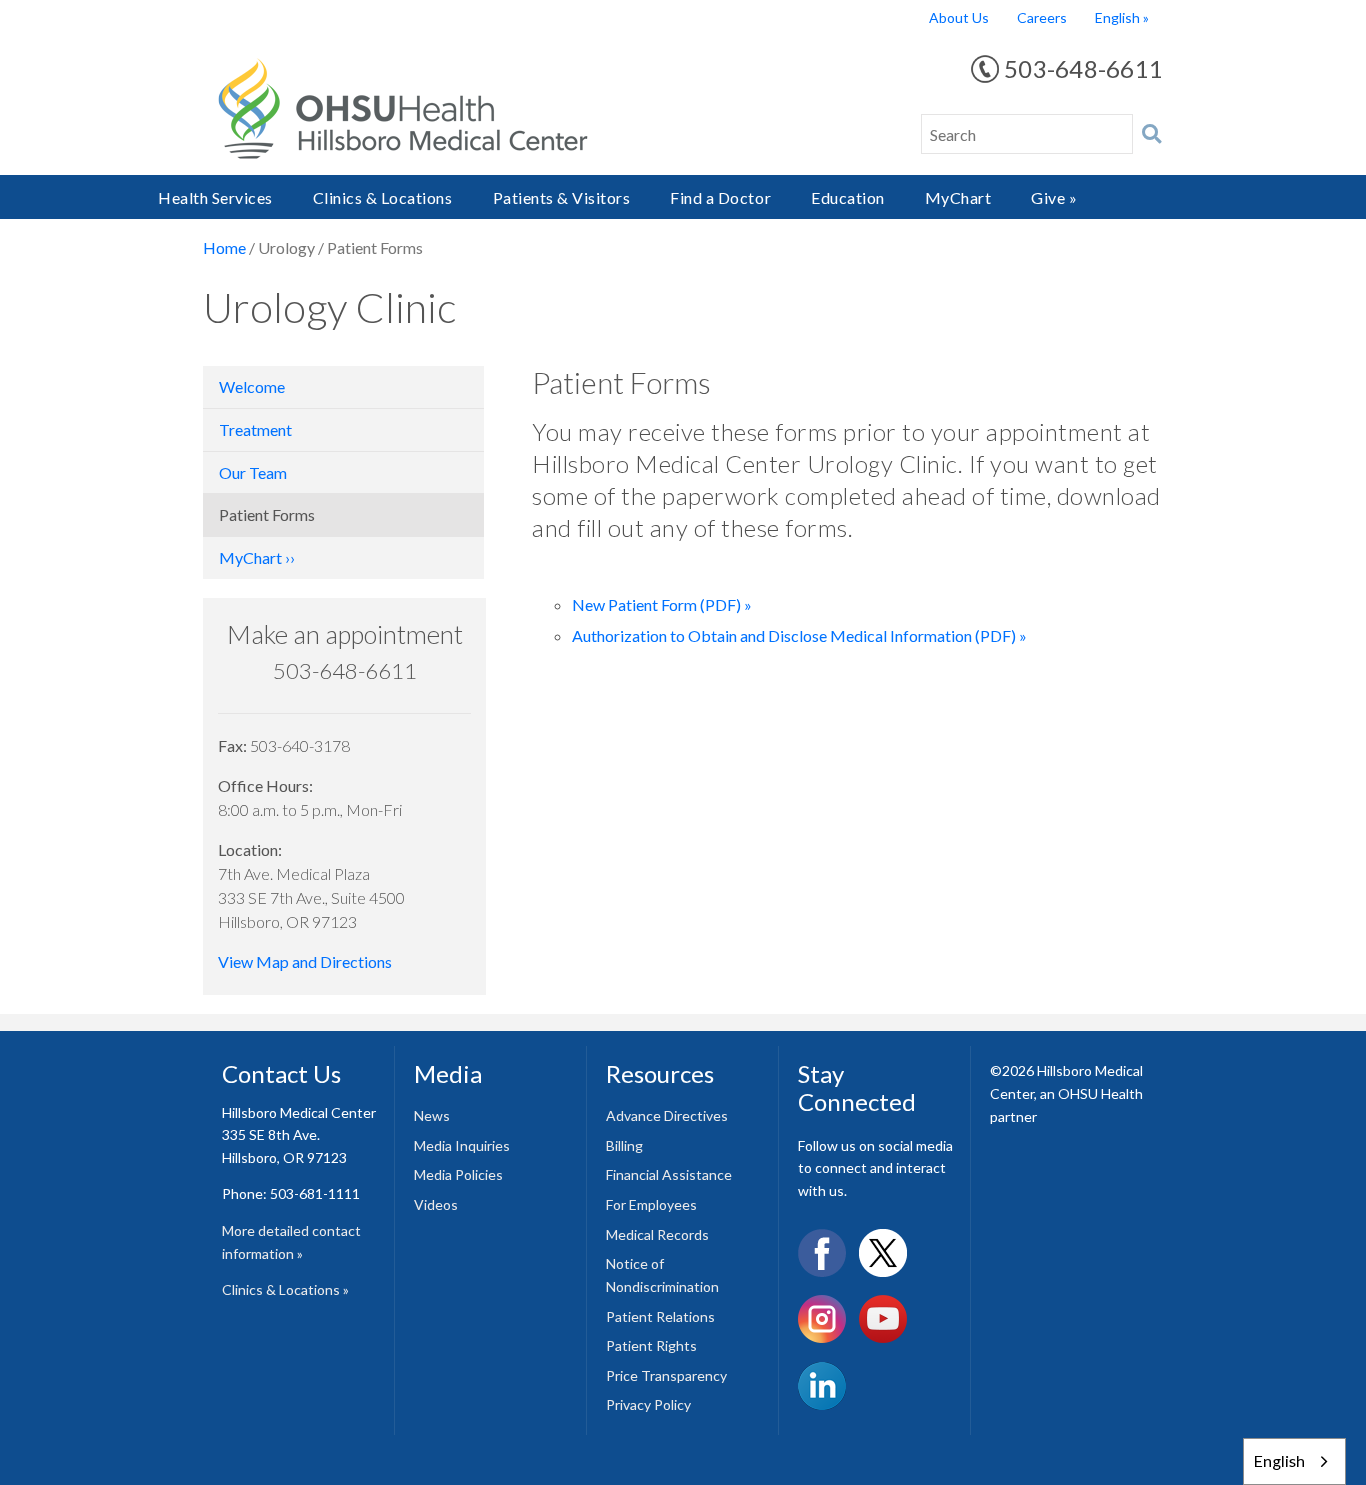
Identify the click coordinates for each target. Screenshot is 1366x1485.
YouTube (883, 1319)
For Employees (651, 1204)
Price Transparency (666, 1375)
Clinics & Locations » (285, 1289)
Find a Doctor (720, 197)
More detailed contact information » (291, 1242)
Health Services (215, 197)
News (432, 1115)
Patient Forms (267, 514)
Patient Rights (651, 1345)
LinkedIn (822, 1386)
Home (224, 247)
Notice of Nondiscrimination (662, 1275)
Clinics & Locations (383, 197)
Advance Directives (667, 1115)
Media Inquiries (462, 1145)
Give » (1054, 197)
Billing (624, 1145)
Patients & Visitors (562, 197)
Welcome (252, 386)
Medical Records (657, 1234)
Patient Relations (660, 1316)
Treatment (255, 429)
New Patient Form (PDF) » (662, 604)
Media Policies (458, 1174)
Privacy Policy (648, 1404)
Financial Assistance (669, 1174)
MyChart (958, 197)
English (1117, 17)
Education (848, 197)
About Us (959, 17)
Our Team (253, 472)
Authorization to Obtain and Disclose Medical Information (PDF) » (799, 635)
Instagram (822, 1319)
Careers (1042, 17)
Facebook (822, 1253)
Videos (436, 1204)
